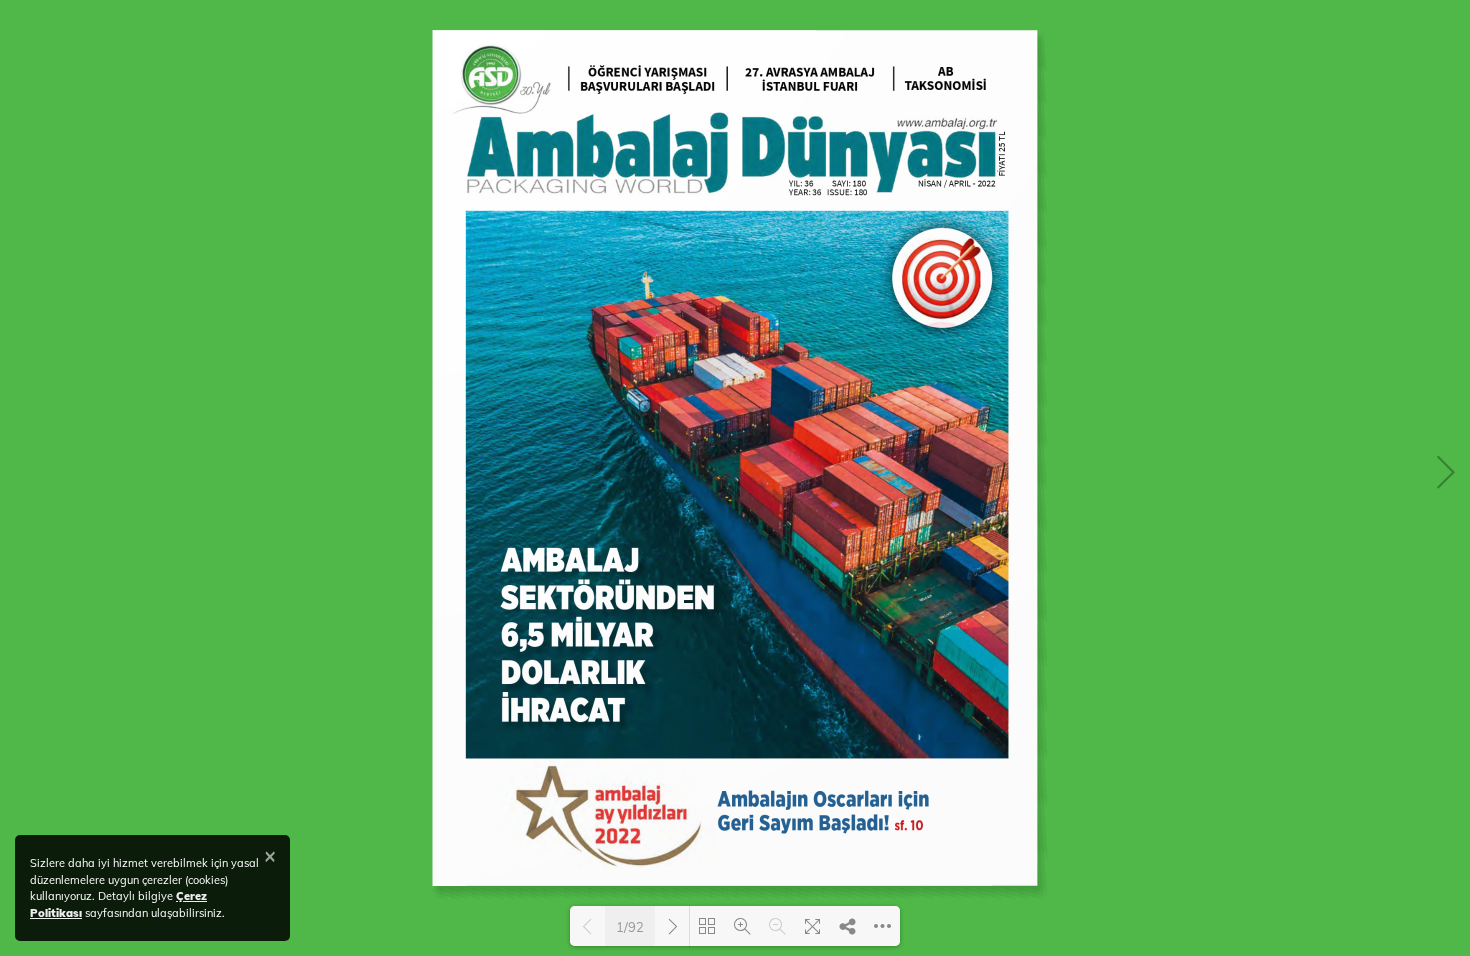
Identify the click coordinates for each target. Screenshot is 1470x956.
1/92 (630, 927)
